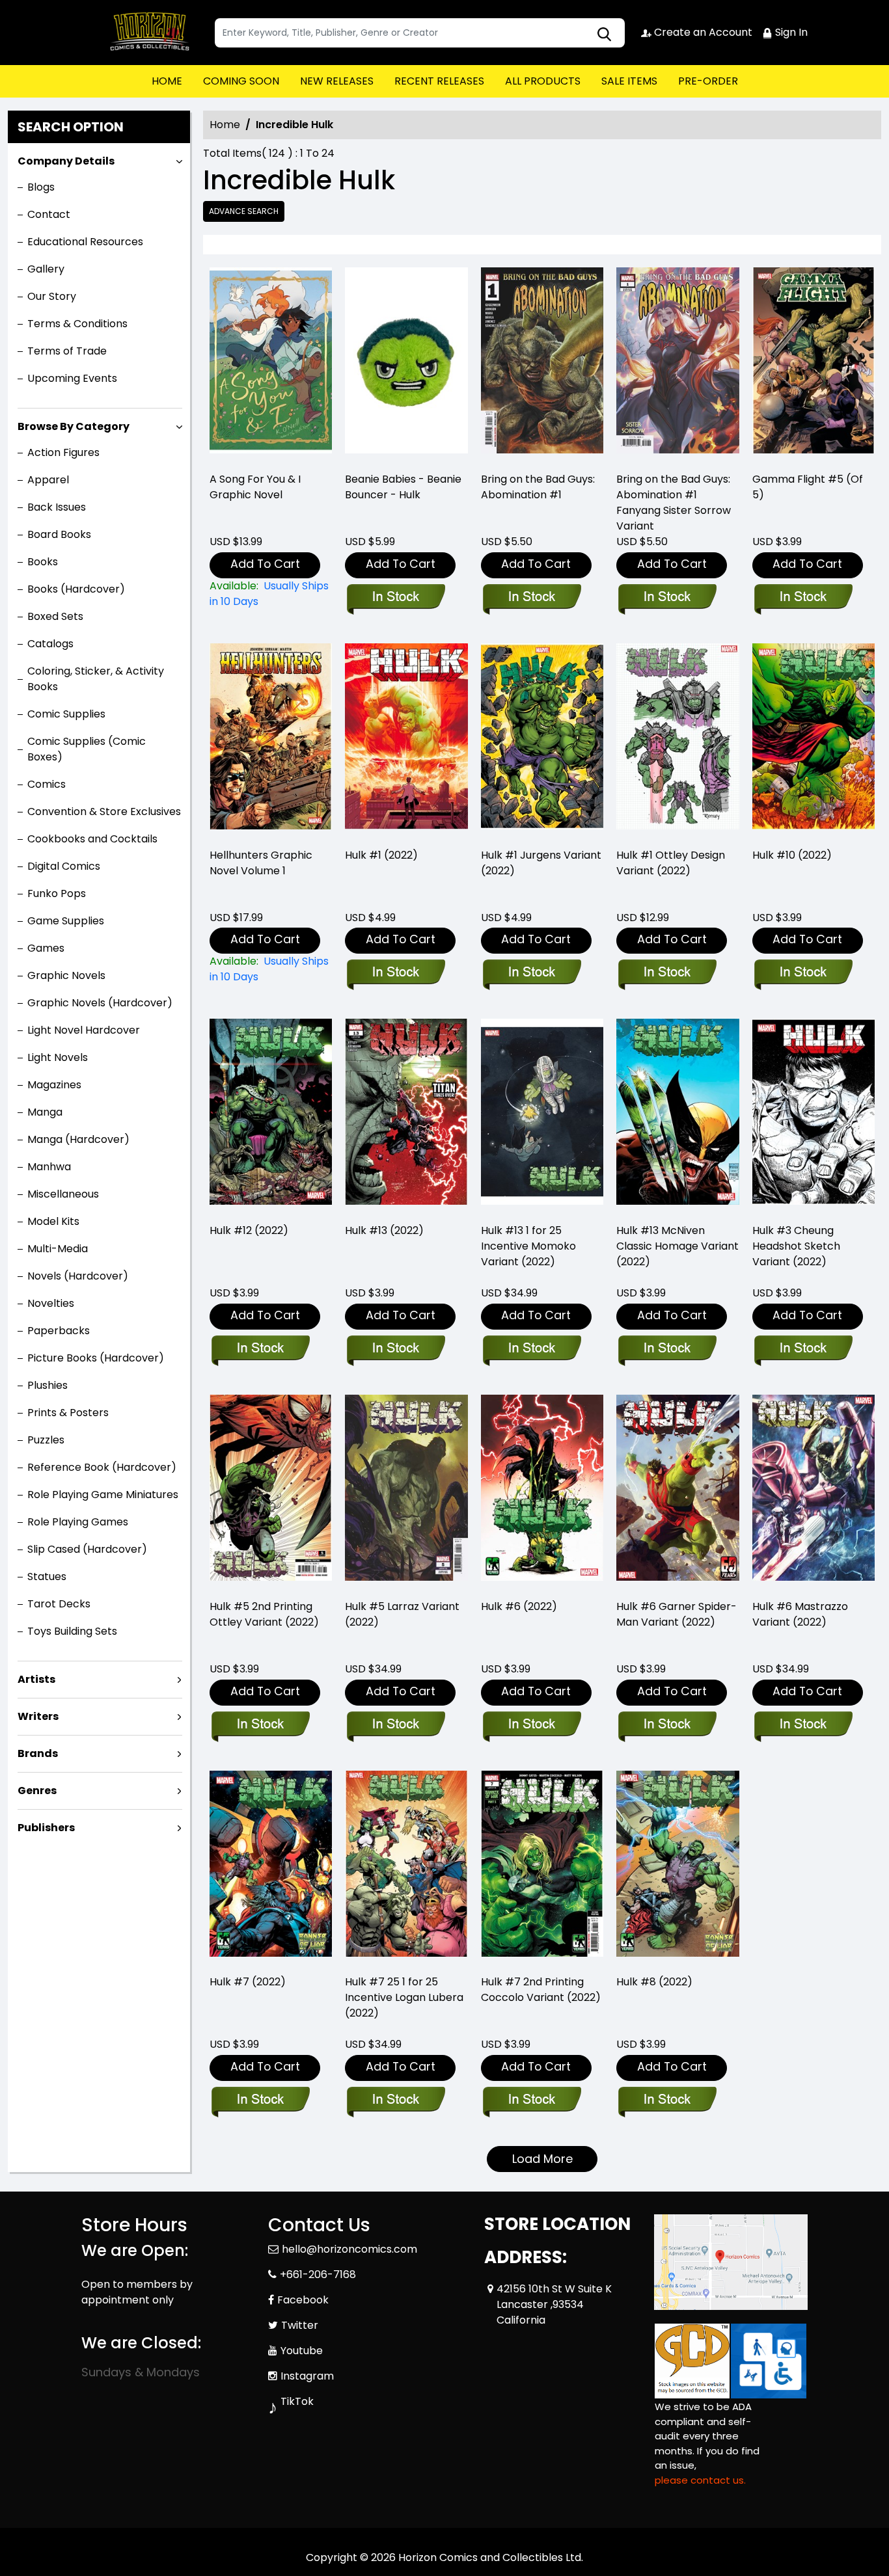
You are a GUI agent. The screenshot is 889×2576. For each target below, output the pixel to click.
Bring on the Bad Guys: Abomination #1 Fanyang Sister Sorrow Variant (674, 503)
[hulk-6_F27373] (542, 1491)
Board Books (59, 534)
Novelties (51, 1303)
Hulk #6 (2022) (519, 1606)
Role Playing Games (78, 1522)
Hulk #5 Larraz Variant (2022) (402, 1614)
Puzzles (46, 1440)
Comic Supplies (66, 714)
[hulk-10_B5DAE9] (814, 740)
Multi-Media (58, 1249)
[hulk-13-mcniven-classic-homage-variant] (677, 1115)
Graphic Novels (66, 975)
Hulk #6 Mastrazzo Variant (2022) (800, 1614)
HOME (167, 81)
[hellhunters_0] (271, 740)
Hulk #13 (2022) (384, 1230)
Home (225, 125)
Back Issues (57, 507)
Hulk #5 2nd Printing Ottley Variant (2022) (264, 1614)
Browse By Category (74, 426)
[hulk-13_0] (406, 1115)
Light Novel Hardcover (84, 1030)
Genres (37, 1791)
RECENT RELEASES (439, 81)
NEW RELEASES (337, 81)
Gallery (46, 269)
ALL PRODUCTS (543, 81)
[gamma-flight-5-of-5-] (814, 364)
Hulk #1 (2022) (381, 855)
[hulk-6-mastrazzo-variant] (814, 1491)
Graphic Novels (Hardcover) (100, 1003)
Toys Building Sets (72, 1631)
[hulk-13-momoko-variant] (542, 1115)
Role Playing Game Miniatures (103, 1495)
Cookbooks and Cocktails (92, 839)
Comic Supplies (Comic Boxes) (87, 749)
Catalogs (50, 644)
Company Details (66, 161)
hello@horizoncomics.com (349, 2249)
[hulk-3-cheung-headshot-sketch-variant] (814, 1115)
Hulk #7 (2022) (248, 1982)
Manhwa (49, 1167)
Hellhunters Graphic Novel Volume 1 (261, 863)
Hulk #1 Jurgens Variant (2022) (541, 863)
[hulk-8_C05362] (677, 1867)
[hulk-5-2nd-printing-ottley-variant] (271, 1491)
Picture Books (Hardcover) (96, 1358)
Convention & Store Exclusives (104, 812)
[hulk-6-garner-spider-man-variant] (677, 1491)
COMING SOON (241, 81)
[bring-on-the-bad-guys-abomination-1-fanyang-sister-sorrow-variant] (677, 364)
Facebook (303, 2300)
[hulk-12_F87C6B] (271, 1115)
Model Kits (53, 1221)
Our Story (52, 296)
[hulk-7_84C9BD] (271, 1867)
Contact (49, 214)
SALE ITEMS (629, 81)
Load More (542, 2159)
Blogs (41, 187)
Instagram (307, 2376)
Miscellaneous (63, 1194)
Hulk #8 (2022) (654, 1982)
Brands (38, 1753)
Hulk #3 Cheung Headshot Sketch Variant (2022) (796, 1246)
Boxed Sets (55, 616)
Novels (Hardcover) (78, 1276)
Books (43, 562)
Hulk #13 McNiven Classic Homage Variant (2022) (677, 1246)
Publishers (46, 1828)
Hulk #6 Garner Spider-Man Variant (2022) (677, 1614)
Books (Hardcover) (76, 589)
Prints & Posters (68, 1413)
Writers (38, 1716)
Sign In (790, 32)
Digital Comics (64, 866)
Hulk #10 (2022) (792, 855)
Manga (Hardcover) (78, 1139)
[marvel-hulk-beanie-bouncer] (406, 364)
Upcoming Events (72, 378)
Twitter (300, 2325)
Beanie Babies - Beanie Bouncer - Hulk (403, 487)
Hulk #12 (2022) (249, 1230)
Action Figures (63, 452)
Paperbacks (59, 1331)
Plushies (48, 1385)
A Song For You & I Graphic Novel (255, 487)
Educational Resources (85, 242)
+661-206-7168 (318, 2274)
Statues (47, 1576)
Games (46, 948)
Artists (36, 1679)
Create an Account (702, 32)
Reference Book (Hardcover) (102, 1467)
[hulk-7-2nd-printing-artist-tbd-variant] (542, 1867)
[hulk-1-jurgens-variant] (542, 740)
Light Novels (58, 1057)
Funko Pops (57, 893)
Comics (47, 784)
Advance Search (244, 211)
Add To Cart (265, 564)
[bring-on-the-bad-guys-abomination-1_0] (542, 364)
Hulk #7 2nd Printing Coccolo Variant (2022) (541, 1990)
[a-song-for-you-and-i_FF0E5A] (271, 364)
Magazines (54, 1085)
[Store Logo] (146, 33)
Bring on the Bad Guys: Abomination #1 (538, 487)
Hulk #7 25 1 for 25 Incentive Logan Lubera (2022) (404, 1997)
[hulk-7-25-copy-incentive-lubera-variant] (406, 1867)
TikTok (297, 2401)
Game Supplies (66, 921)
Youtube (302, 2351)
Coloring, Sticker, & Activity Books (96, 679)
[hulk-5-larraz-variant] (406, 1491)
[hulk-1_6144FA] (406, 740)
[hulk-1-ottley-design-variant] (677, 740)
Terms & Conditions (77, 324)
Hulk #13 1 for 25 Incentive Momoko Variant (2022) (528, 1246)
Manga (45, 1112)
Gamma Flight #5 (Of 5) (808, 487)
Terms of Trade (67, 351)
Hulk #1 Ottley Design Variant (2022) (671, 863)
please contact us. (700, 2480)
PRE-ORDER (708, 81)
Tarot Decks (59, 1604)
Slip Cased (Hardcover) (87, 1549)
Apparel (48, 480)
